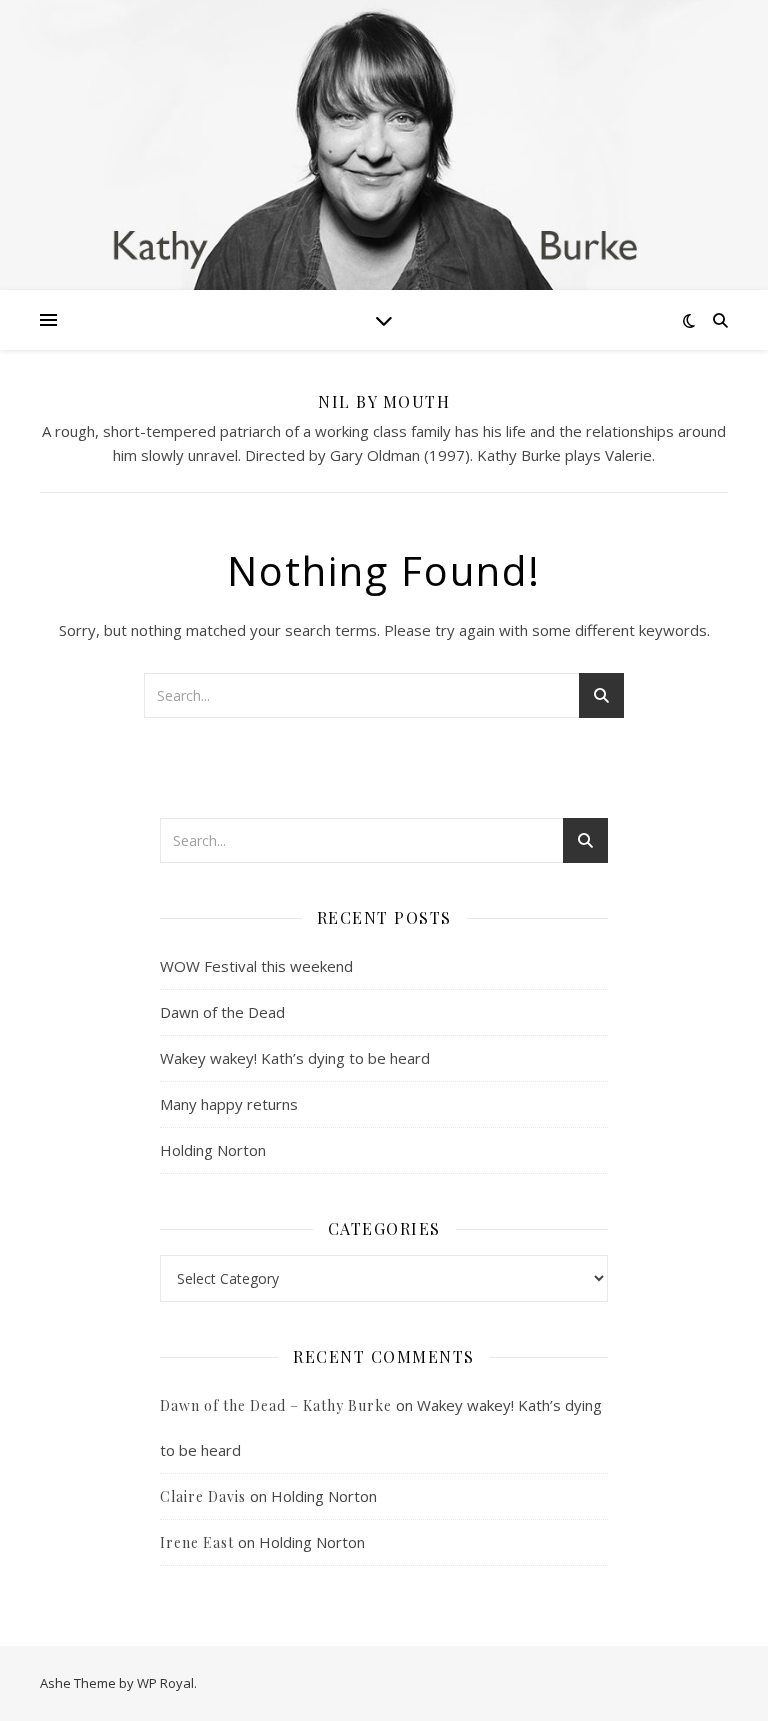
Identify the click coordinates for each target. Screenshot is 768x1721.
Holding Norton (213, 1150)
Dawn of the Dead (222, 1012)
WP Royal (165, 1683)
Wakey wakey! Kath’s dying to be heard (295, 1058)
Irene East (197, 1542)
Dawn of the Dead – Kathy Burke (276, 1405)
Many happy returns (229, 1104)
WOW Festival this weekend (256, 966)
